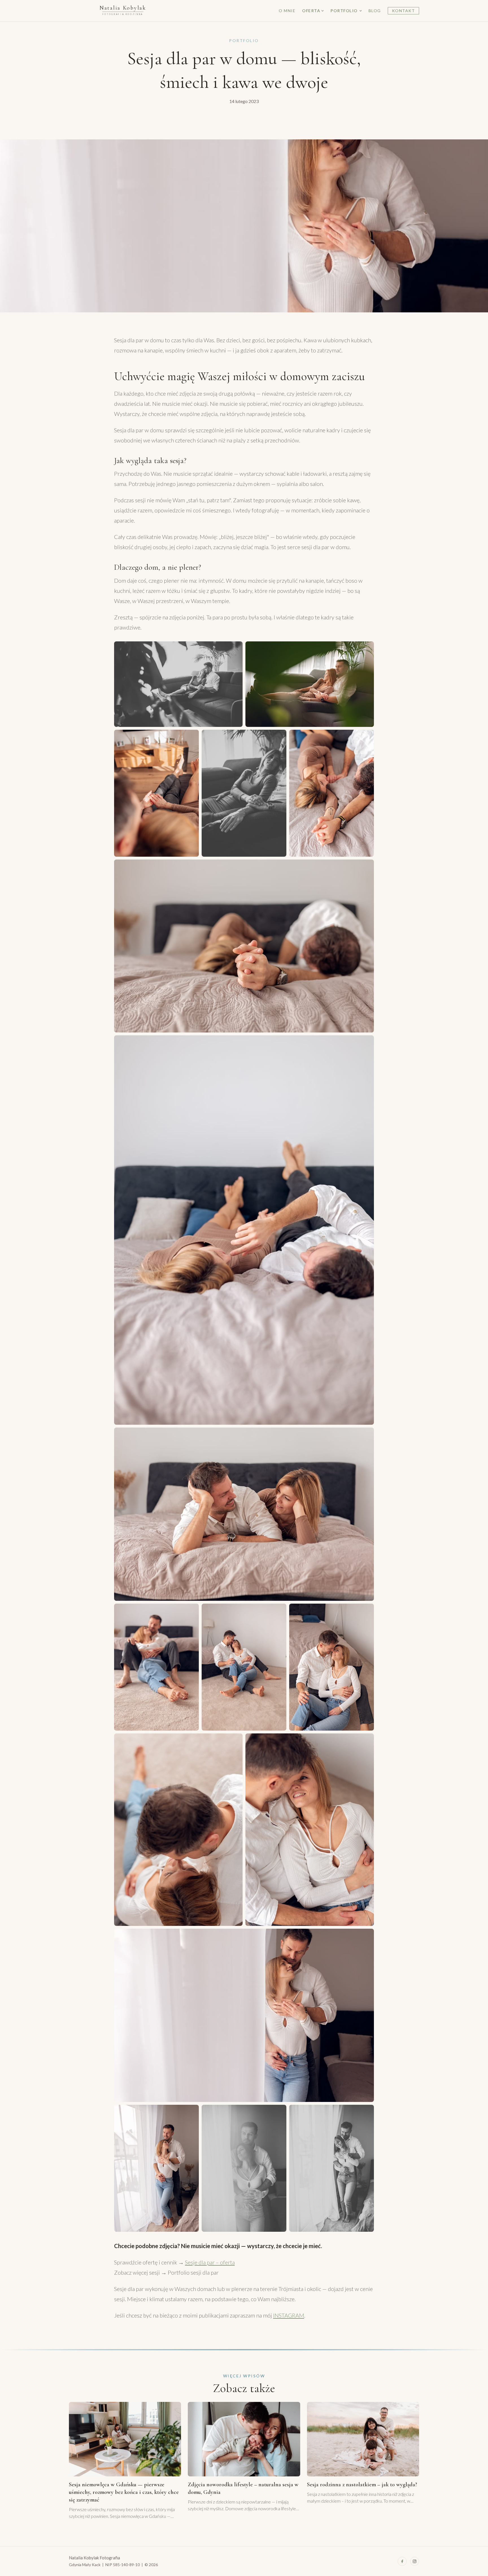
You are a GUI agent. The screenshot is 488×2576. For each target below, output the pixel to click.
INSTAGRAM (289, 2315)
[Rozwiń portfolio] (360, 11)
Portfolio (344, 11)
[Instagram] (415, 2561)
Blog (375, 11)
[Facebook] (402, 2561)
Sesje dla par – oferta (210, 2262)
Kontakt (404, 11)
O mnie (287, 11)
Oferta (311, 11)
